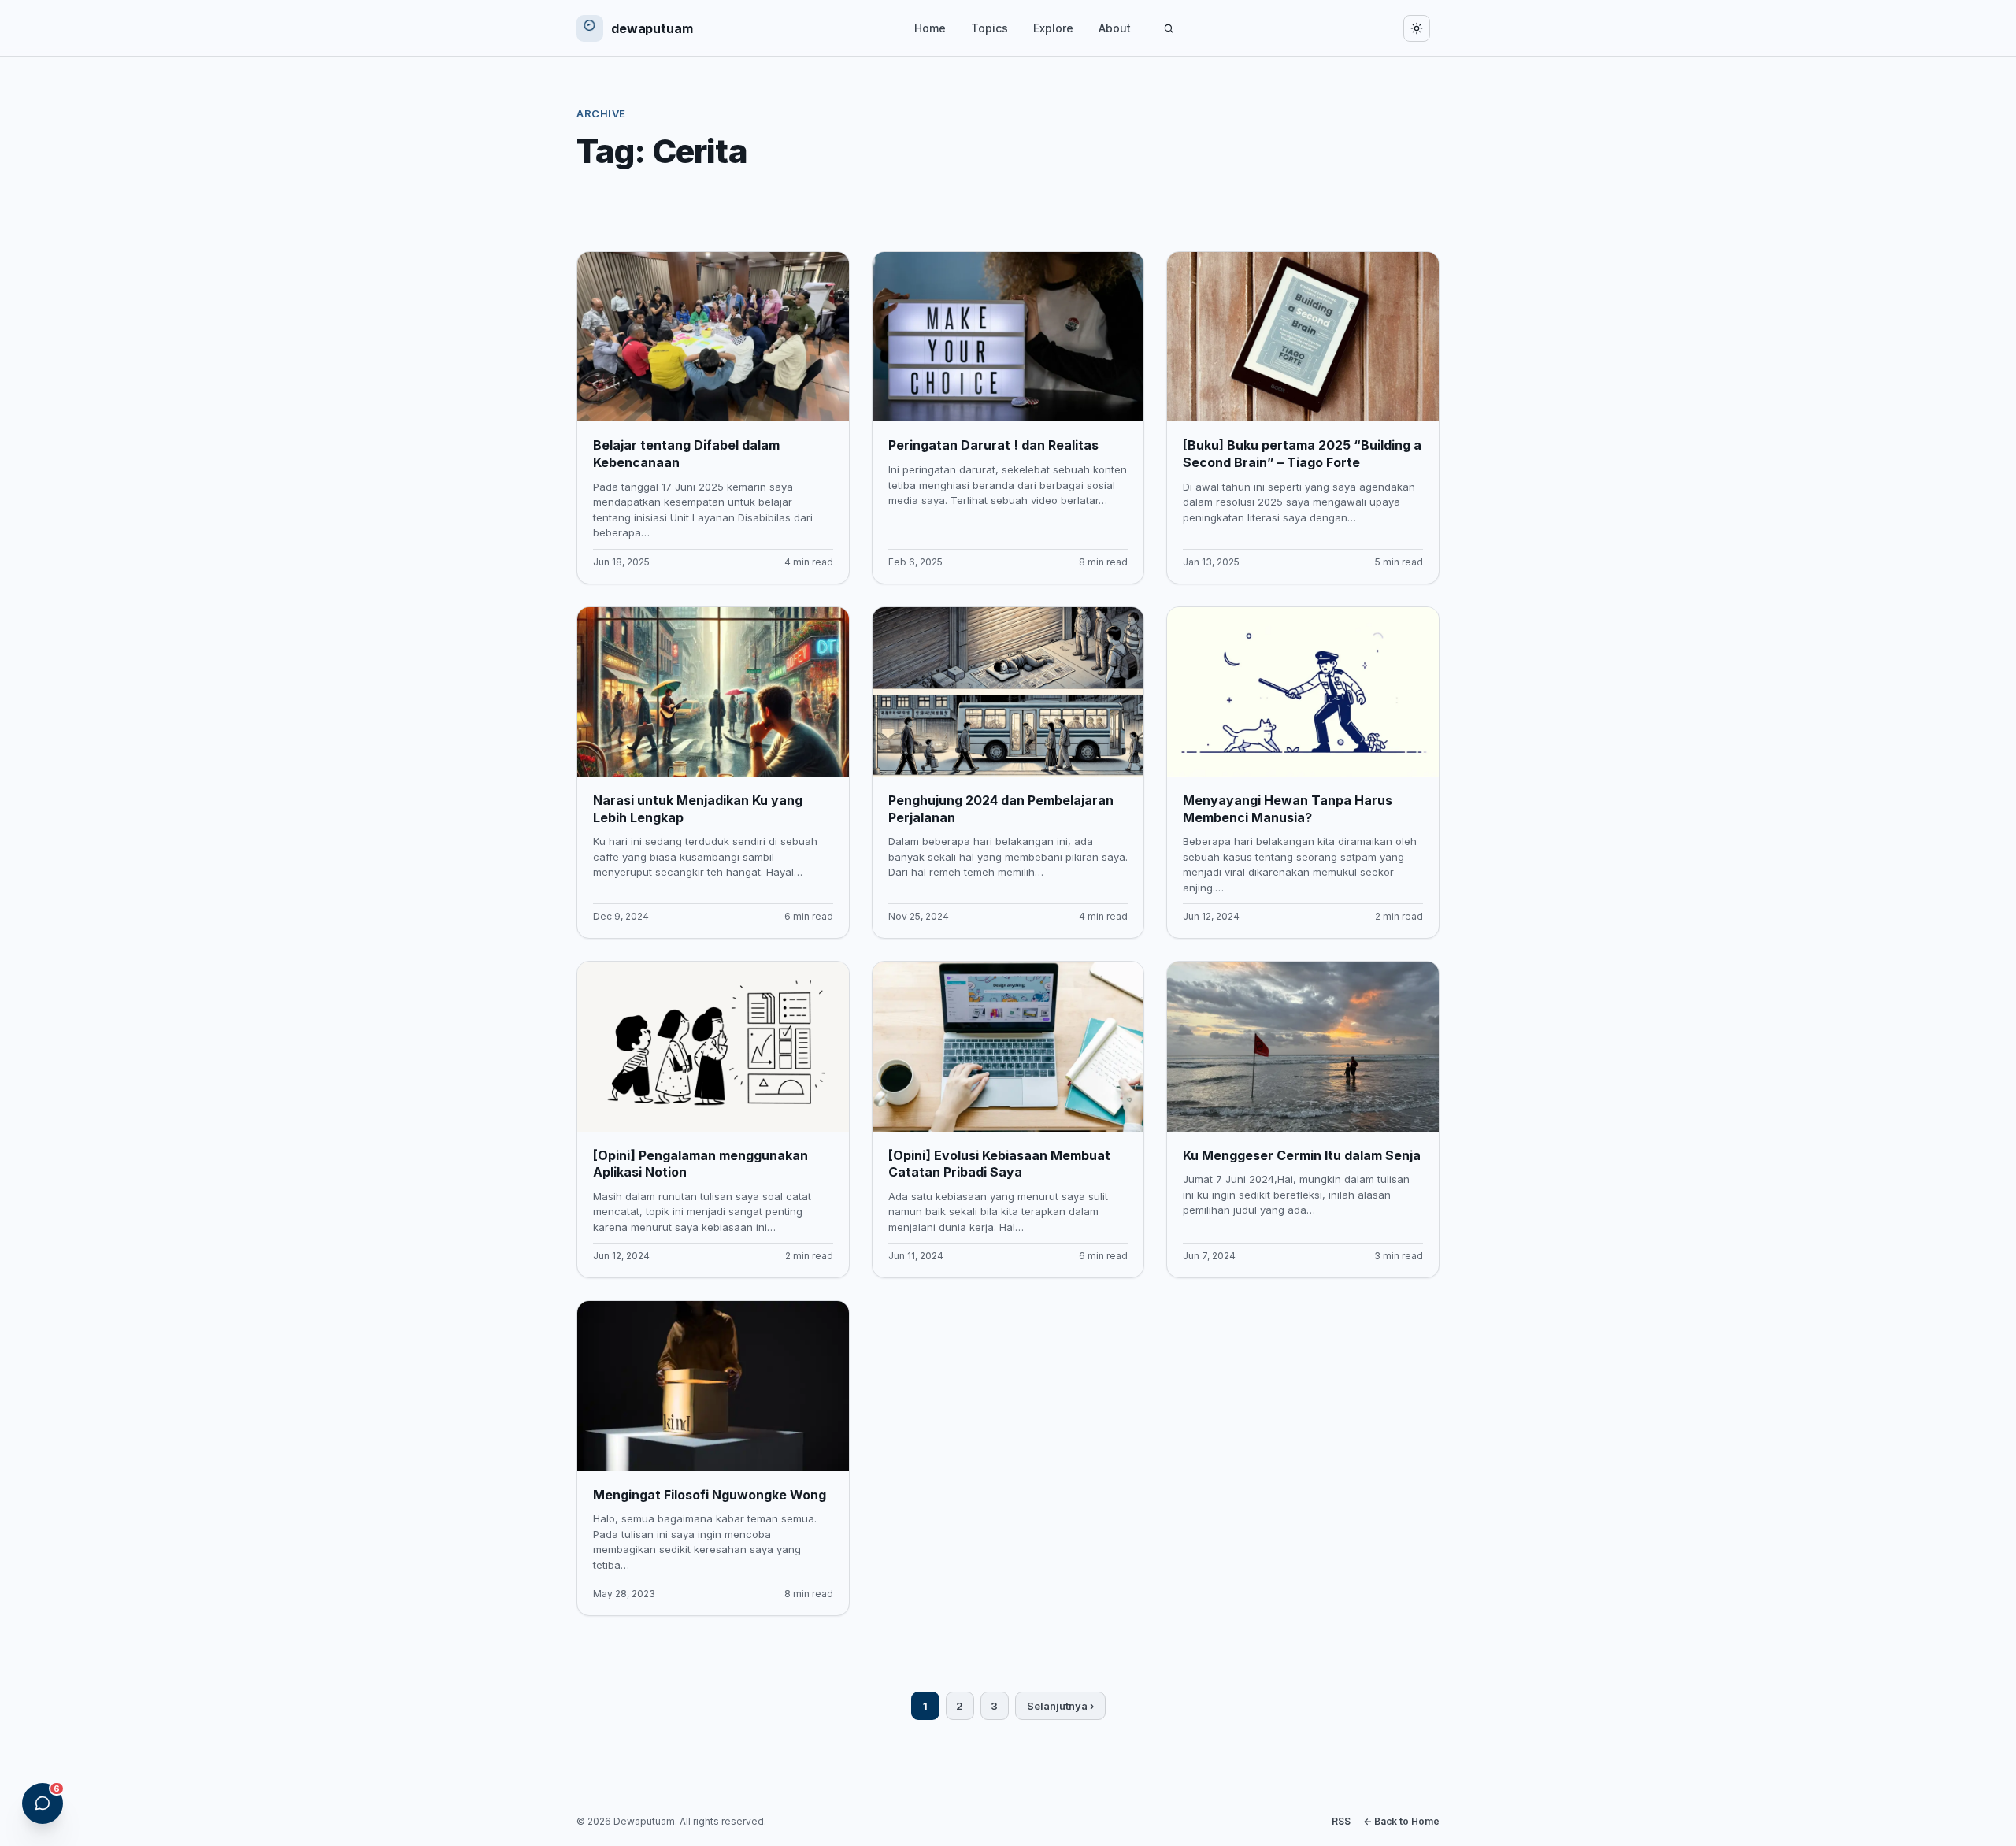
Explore (1053, 28)
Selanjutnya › (1060, 1706)
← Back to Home (1401, 1821)
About (1115, 28)
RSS (1341, 1821)
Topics (989, 28)
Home (930, 28)
